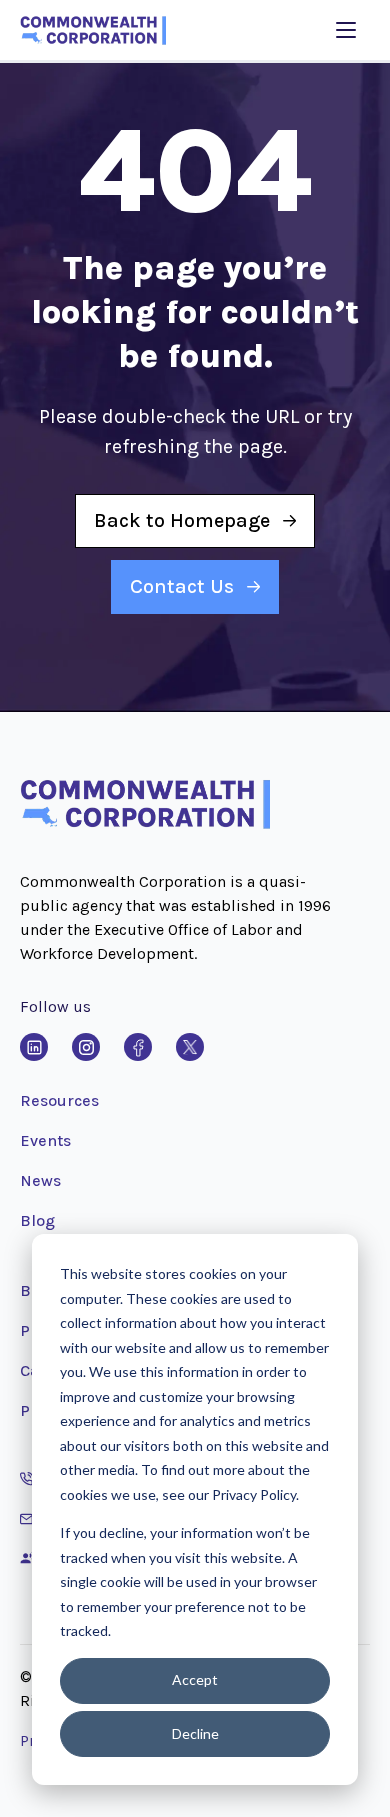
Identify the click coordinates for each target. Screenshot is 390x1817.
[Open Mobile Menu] (346, 30)
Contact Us (182, 586)
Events (45, 1140)
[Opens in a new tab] (34, 1047)
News (40, 1180)
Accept (195, 1679)
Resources (59, 1100)
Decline (195, 1733)
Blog (37, 1220)
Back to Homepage (182, 520)
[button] (145, 824)
